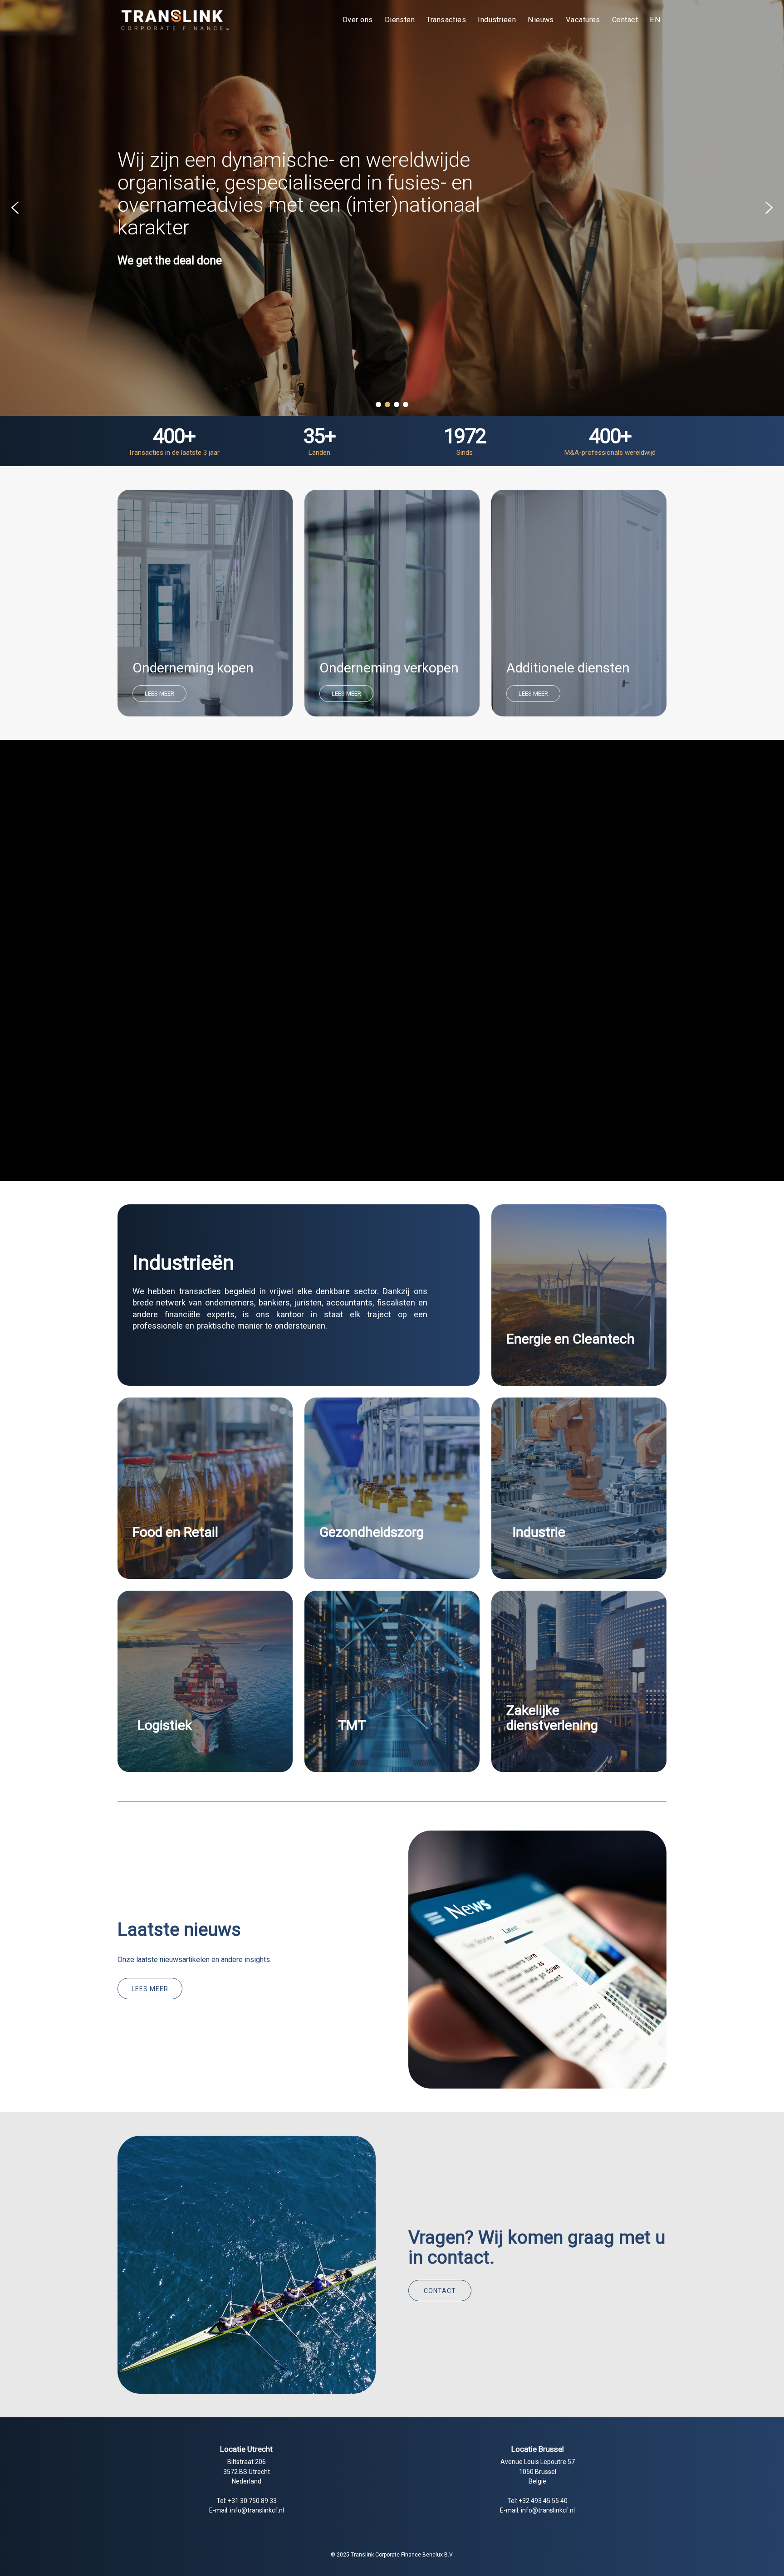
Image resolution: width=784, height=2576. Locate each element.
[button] (15, 208)
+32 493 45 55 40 (543, 2501)
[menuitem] (358, 20)
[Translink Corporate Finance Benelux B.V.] (174, 20)
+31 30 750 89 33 (252, 2501)
